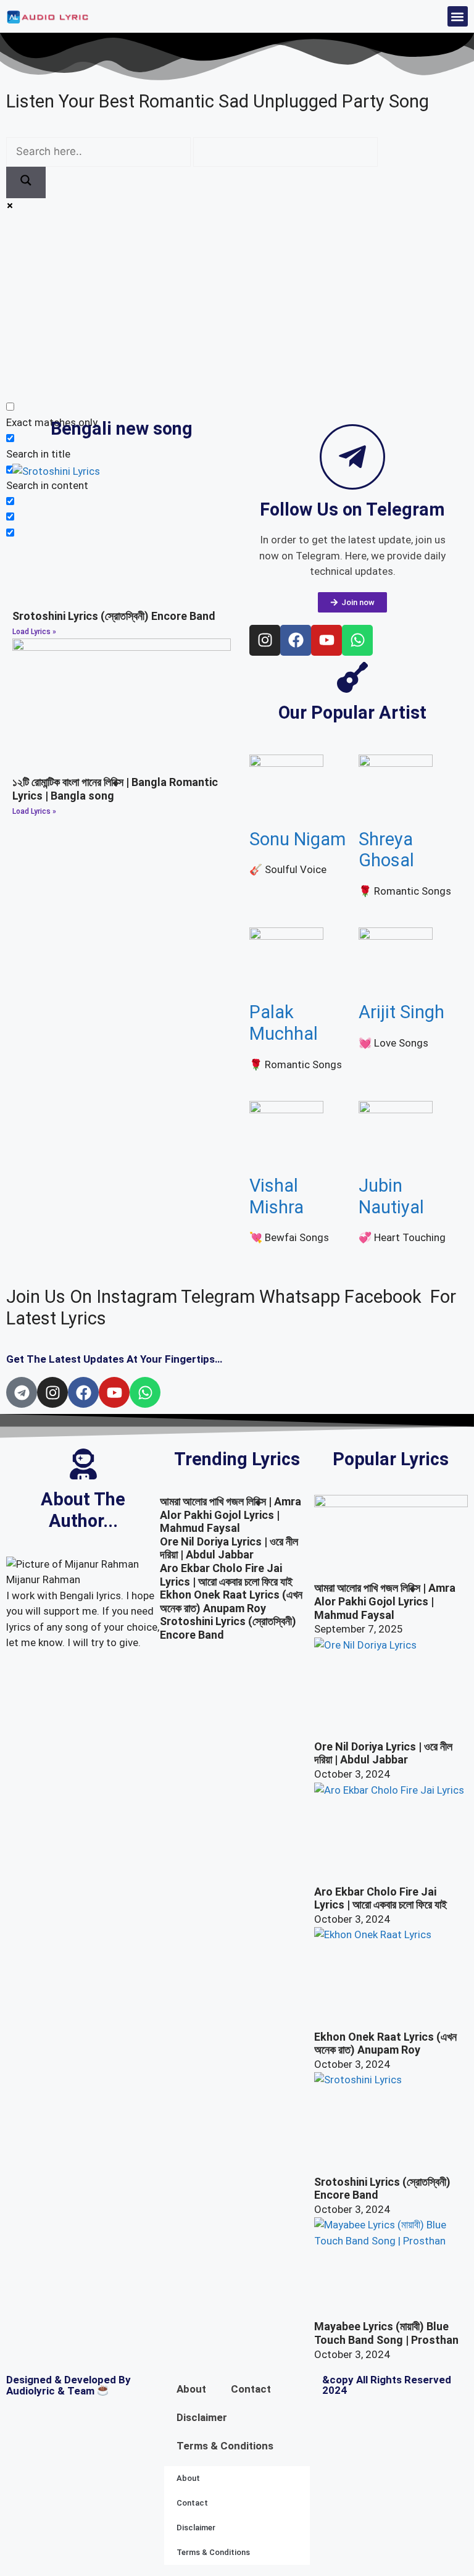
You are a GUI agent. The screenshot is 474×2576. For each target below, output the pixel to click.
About (191, 2389)
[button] (458, 16)
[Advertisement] (237, 307)
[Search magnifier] (26, 183)
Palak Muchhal (284, 1023)
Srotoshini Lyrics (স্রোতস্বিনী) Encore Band (114, 616)
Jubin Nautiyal (391, 1196)
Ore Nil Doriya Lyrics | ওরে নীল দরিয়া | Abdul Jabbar (229, 1548)
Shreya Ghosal (386, 850)
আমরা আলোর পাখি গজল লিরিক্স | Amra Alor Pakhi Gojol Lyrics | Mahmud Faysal (231, 1515)
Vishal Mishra (276, 1196)
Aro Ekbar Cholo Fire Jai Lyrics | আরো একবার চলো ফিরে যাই (226, 1575)
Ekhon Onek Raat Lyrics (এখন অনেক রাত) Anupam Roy (231, 1601)
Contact (251, 2389)
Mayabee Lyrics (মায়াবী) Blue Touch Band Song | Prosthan (386, 2333)
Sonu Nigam (297, 839)
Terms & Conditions (225, 2446)
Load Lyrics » (34, 632)
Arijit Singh (401, 1012)
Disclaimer (202, 2417)
